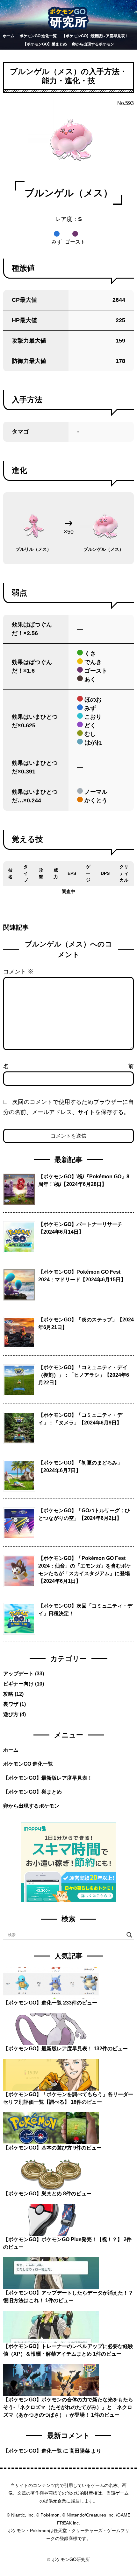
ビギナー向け (18, 1684)
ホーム (9, 36)
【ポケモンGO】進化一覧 (32, 2003)
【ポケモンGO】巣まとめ (45, 44)
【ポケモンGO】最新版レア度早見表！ (95, 36)
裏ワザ (11, 1704)
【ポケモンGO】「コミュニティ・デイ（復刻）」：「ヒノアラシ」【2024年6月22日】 (84, 1375)
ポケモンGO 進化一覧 (38, 36)
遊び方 (11, 1714)
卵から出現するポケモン (93, 44)
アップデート (18, 1674)
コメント (18, 972)
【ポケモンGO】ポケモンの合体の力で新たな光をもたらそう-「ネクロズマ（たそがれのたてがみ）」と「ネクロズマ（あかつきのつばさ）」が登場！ (68, 2407)
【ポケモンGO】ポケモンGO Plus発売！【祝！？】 (63, 2239)
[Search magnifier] (129, 1935)
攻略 (8, 1694)
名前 (68, 1066)
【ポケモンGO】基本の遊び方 (38, 2148)
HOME (68, 2552)
